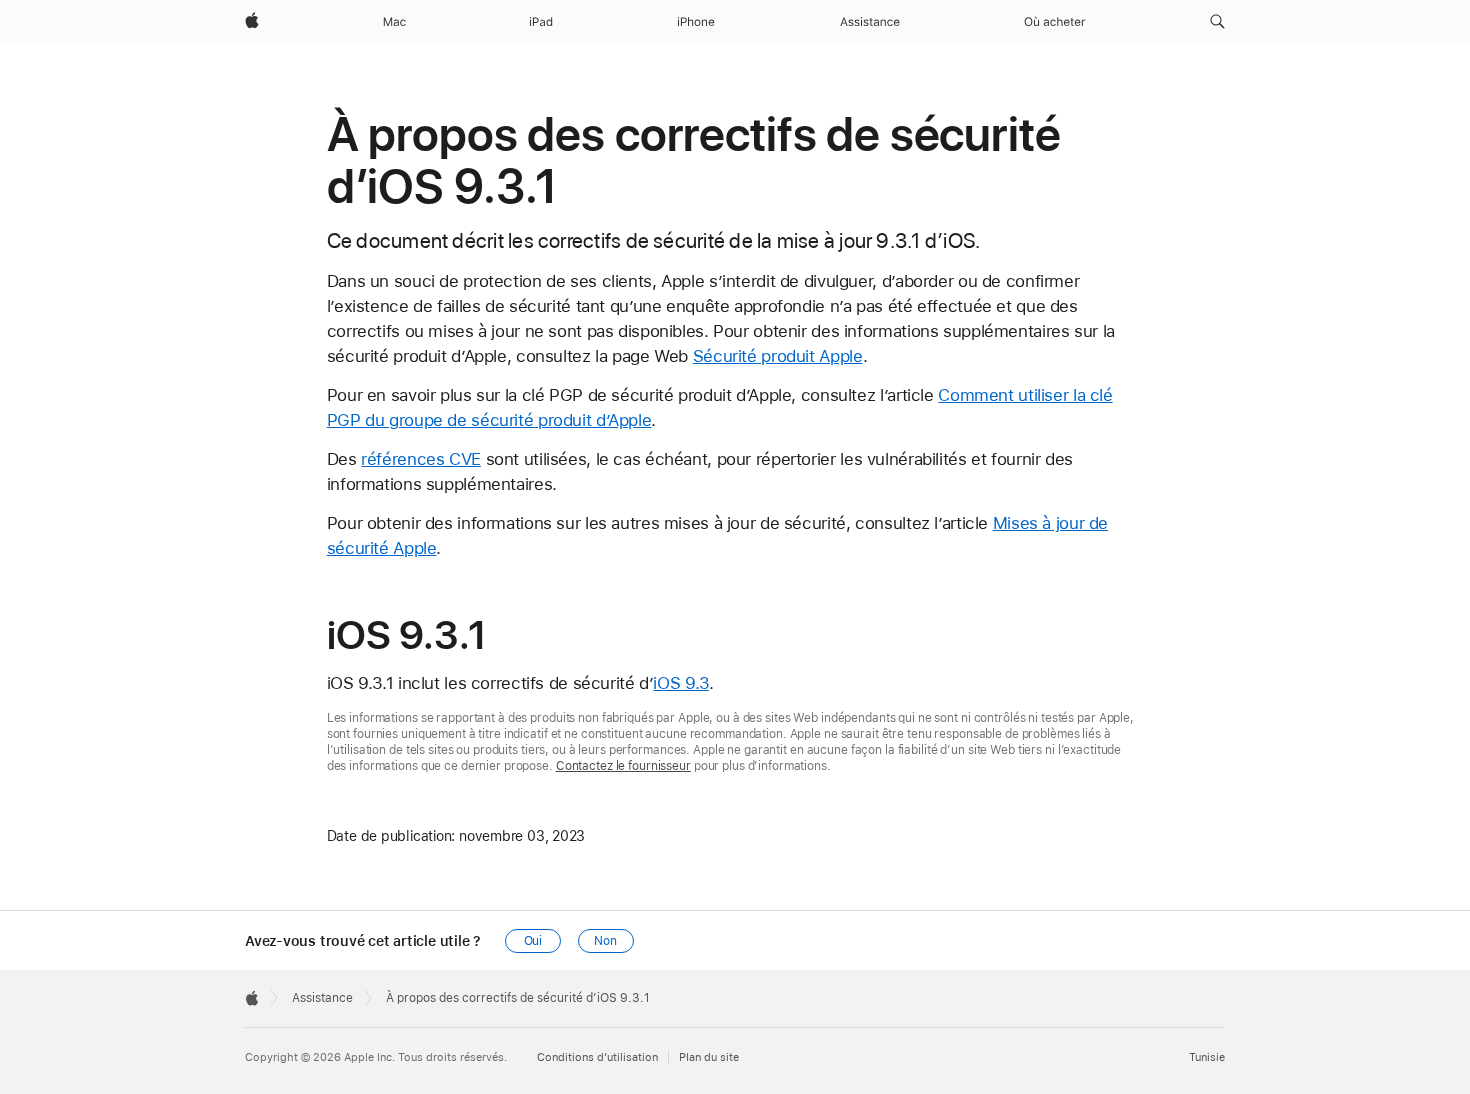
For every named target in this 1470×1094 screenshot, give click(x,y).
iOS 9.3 (680, 683)
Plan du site (709, 1057)
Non (605, 941)
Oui (533, 941)
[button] (1217, 22)
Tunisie (1207, 1057)
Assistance (322, 998)
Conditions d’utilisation (597, 1057)
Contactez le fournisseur (623, 766)
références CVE (421, 459)
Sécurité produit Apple (778, 356)
